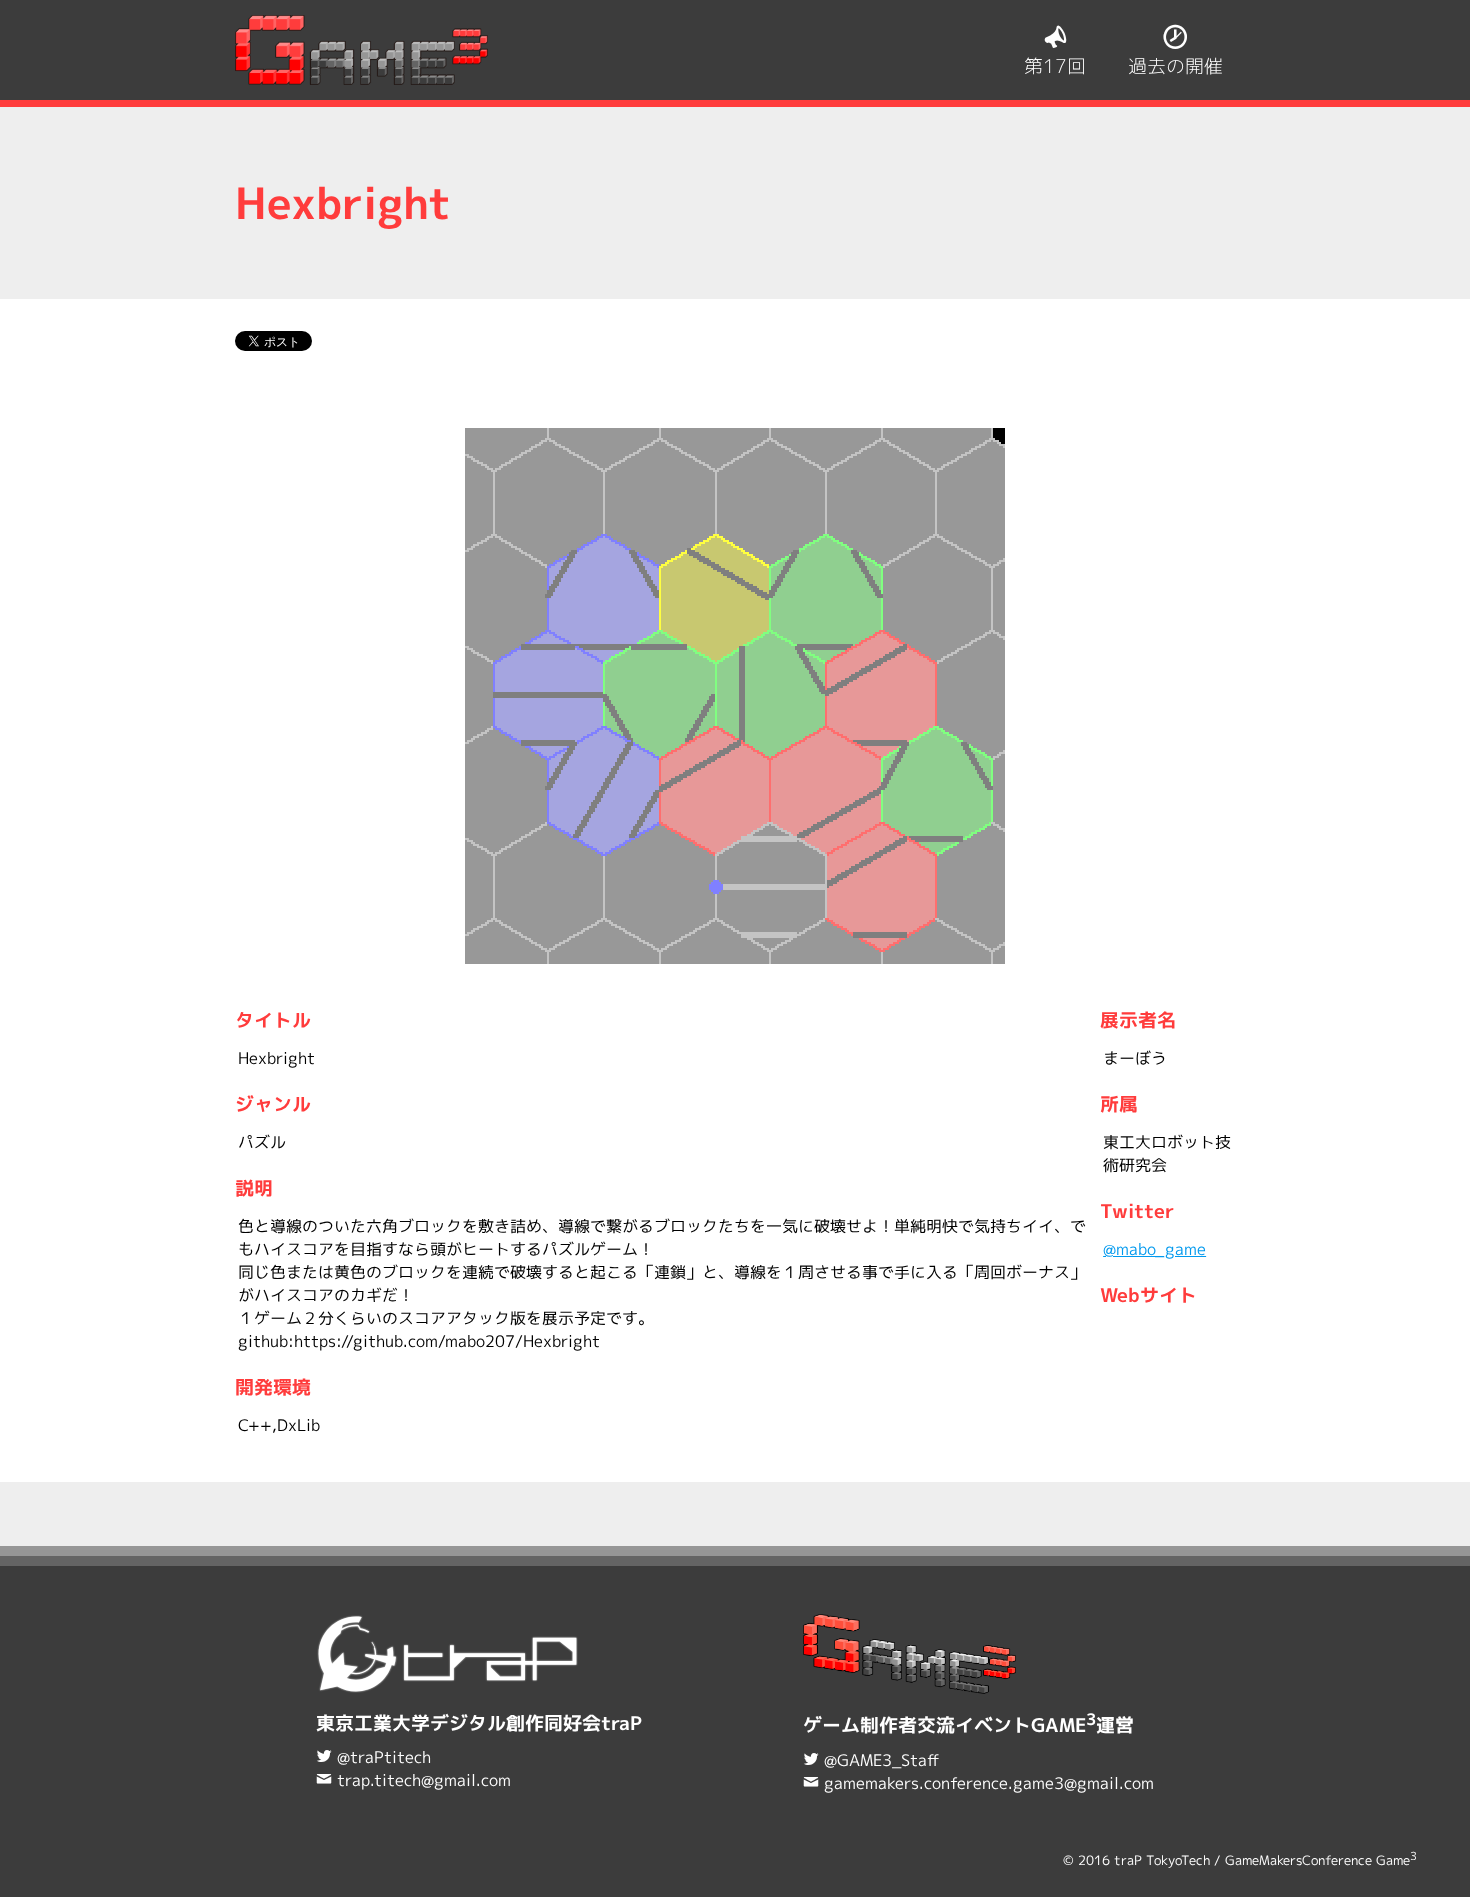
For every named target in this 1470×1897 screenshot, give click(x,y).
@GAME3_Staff (882, 1760)
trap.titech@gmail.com (424, 1780)
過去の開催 (1175, 65)
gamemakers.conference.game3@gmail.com (989, 1783)
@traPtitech (384, 1757)
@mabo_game (1154, 1249)
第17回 (1055, 65)
